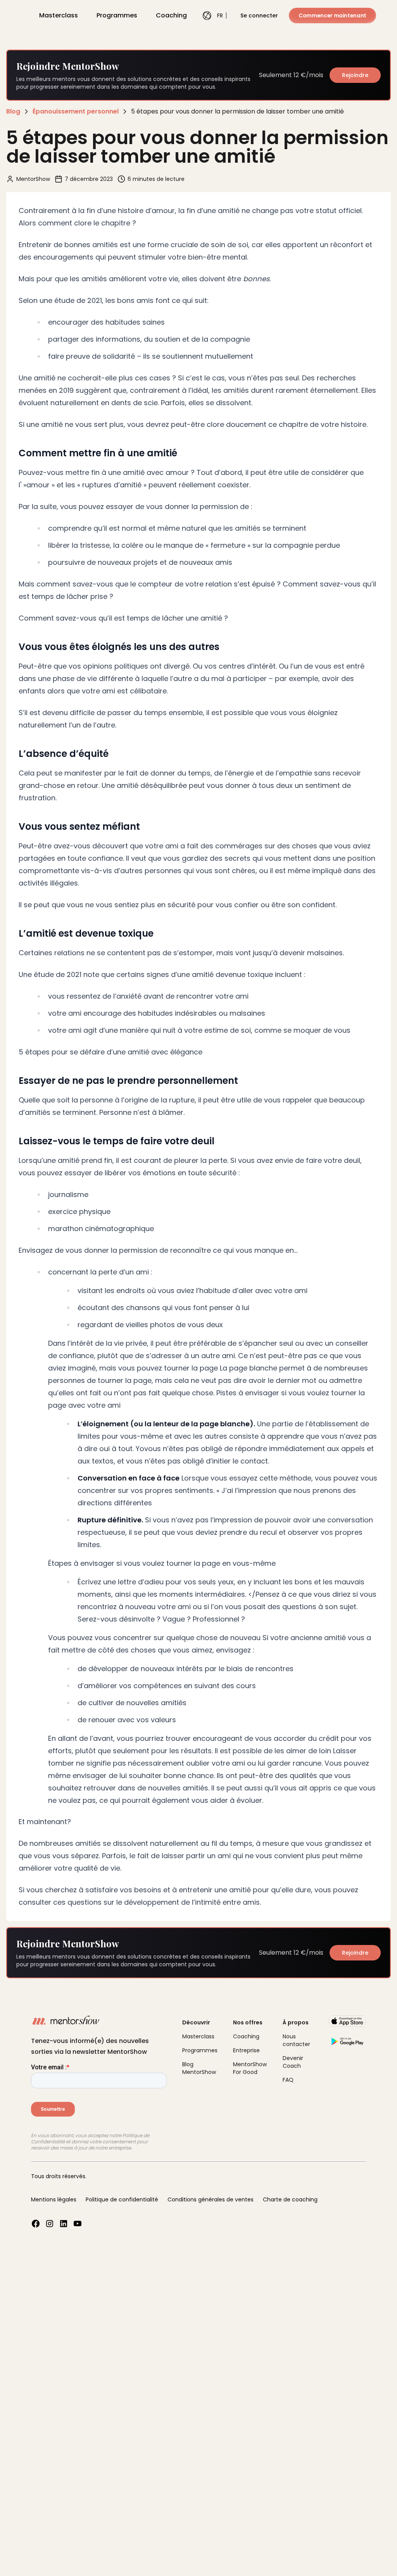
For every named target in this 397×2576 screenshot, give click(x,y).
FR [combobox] (218, 15)
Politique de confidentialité (122, 2199)
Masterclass (59, 15)
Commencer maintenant (332, 15)
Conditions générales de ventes (211, 2199)
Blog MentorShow (199, 2068)
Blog (13, 111)
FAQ (288, 2080)
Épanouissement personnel (76, 111)
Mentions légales (54, 2199)
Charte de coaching (290, 2199)
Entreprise (246, 2050)
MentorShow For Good (250, 2068)
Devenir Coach (293, 2062)
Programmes (117, 15)
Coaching (171, 15)
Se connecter (259, 15)
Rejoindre (355, 75)
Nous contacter (296, 2040)
